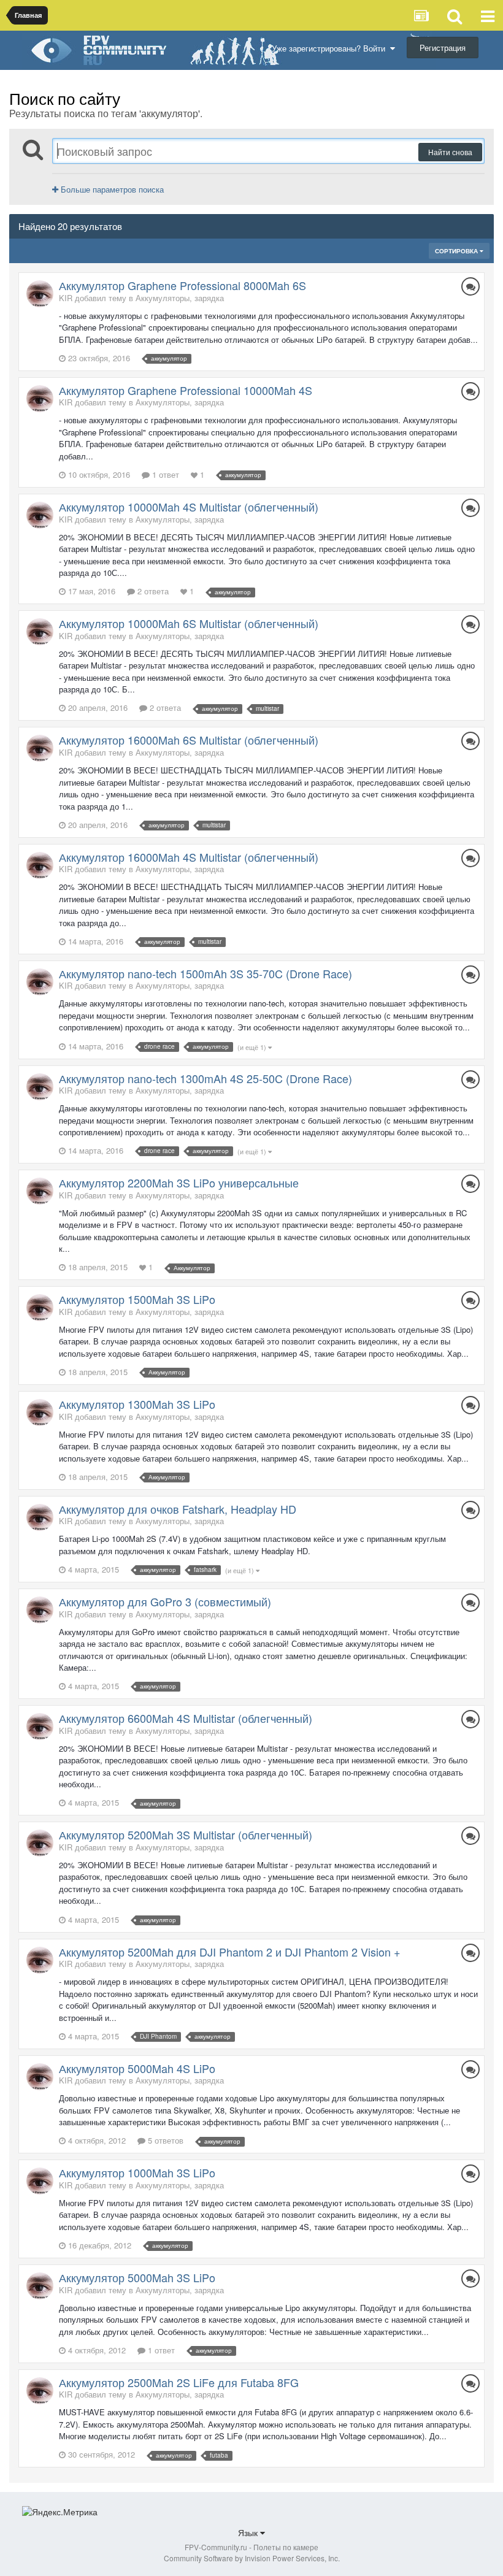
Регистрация (443, 48)
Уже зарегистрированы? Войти (331, 48)
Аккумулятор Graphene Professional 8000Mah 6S (182, 285)
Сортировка (457, 251)
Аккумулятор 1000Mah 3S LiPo (137, 2172)
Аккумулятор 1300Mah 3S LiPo (137, 1404)
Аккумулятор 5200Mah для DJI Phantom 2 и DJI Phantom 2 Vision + (230, 1952)
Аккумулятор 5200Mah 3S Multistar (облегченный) (186, 1834)
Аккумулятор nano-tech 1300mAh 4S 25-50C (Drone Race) (205, 1078)
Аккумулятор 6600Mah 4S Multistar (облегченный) (186, 1718)
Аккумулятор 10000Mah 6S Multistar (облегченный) (189, 623)
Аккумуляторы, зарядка (180, 298)
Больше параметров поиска (111, 189)
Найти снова (450, 152)
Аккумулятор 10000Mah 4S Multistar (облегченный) (189, 507)
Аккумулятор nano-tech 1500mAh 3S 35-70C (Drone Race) (205, 973)
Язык (249, 2532)
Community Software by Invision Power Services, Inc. (252, 2558)
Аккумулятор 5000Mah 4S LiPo (137, 2068)
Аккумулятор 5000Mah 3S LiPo (137, 2277)
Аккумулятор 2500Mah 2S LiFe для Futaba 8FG (179, 2382)
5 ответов (164, 2140)
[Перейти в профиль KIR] (40, 294)
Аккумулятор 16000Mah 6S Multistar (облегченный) (189, 740)
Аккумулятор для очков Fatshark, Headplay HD (178, 1509)
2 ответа (152, 591)
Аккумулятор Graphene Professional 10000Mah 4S (186, 390)
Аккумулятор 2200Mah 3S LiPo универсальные (179, 1183)
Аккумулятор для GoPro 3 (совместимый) (165, 1601)
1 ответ (164, 474)
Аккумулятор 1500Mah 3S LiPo (137, 1299)
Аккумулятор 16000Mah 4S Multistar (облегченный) (189, 857)
